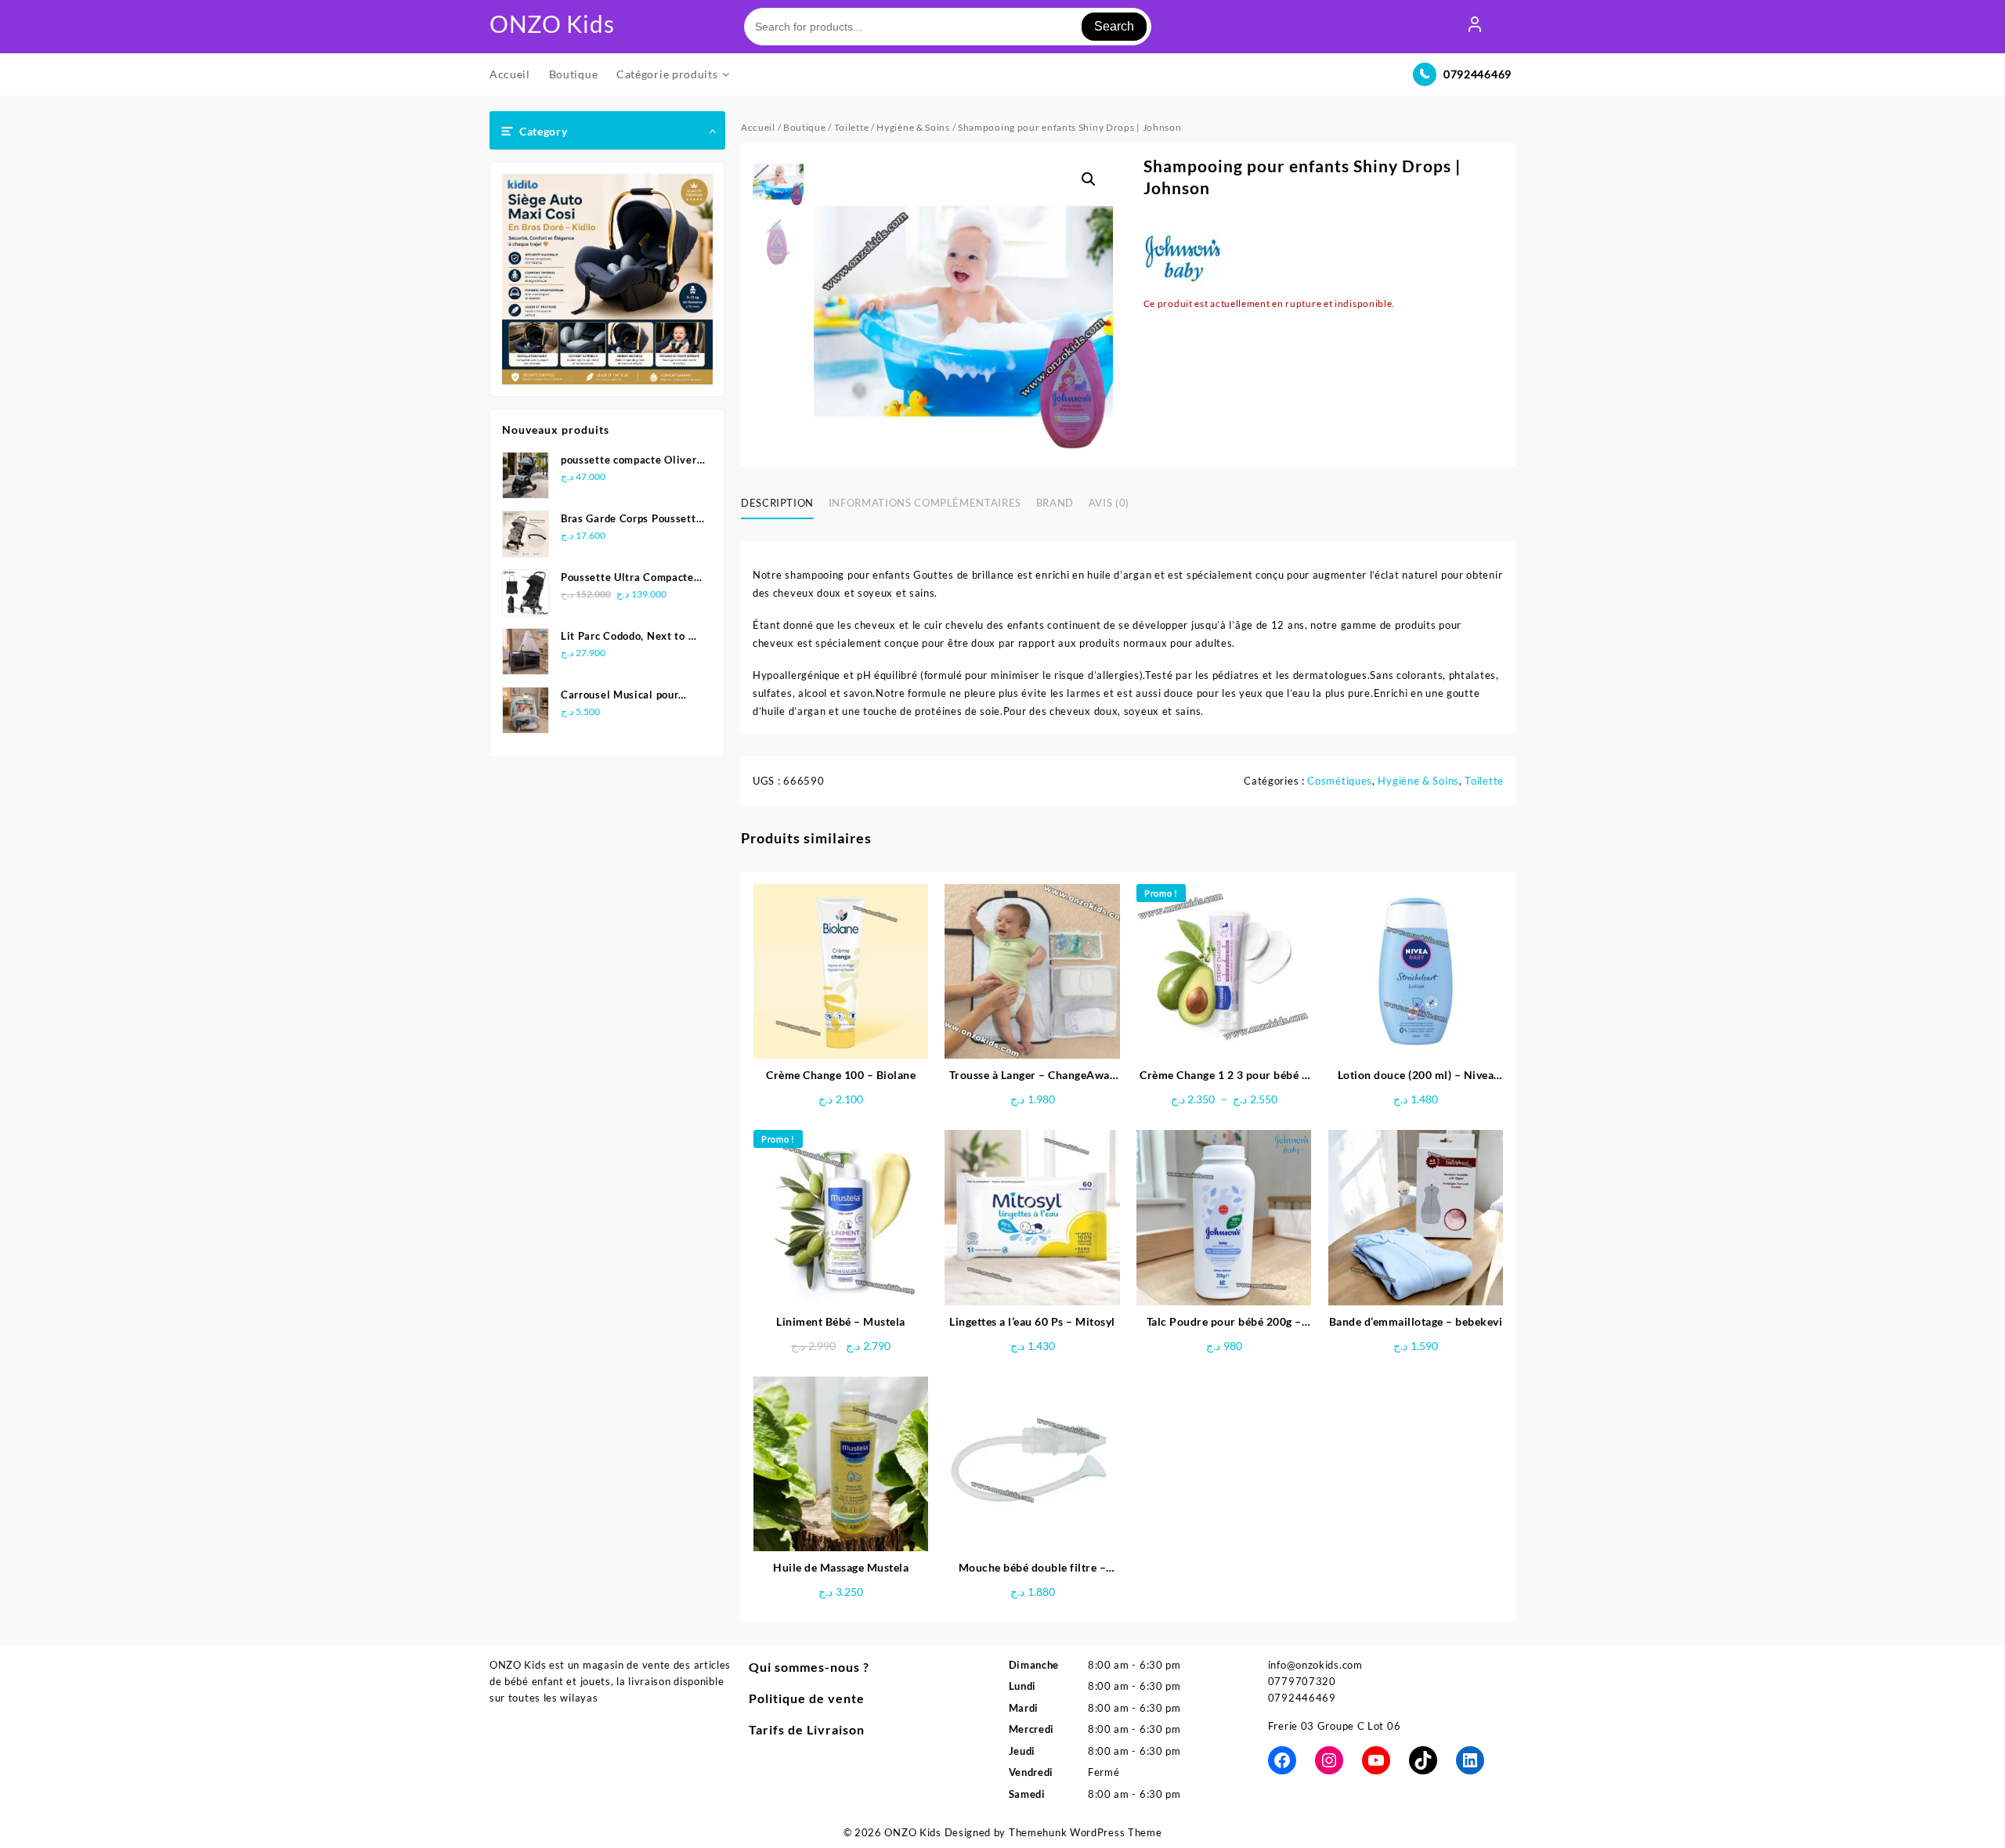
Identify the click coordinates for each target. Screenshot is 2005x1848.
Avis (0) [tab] (1109, 503)
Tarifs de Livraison (807, 1729)
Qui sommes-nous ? (809, 1667)
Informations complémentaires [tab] (925, 503)
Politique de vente (807, 1698)
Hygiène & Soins (913, 127)
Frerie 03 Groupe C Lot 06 (1335, 1726)
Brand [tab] (1055, 503)
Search (1114, 26)
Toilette (852, 127)
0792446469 (1478, 74)
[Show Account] (1475, 27)
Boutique (805, 127)
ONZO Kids (552, 23)
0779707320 (1302, 1681)
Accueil (758, 127)
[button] (1089, 179)
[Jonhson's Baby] (1183, 256)
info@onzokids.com (1315, 1665)
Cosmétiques (1340, 781)
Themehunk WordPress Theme (1086, 1832)
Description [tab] (777, 503)
